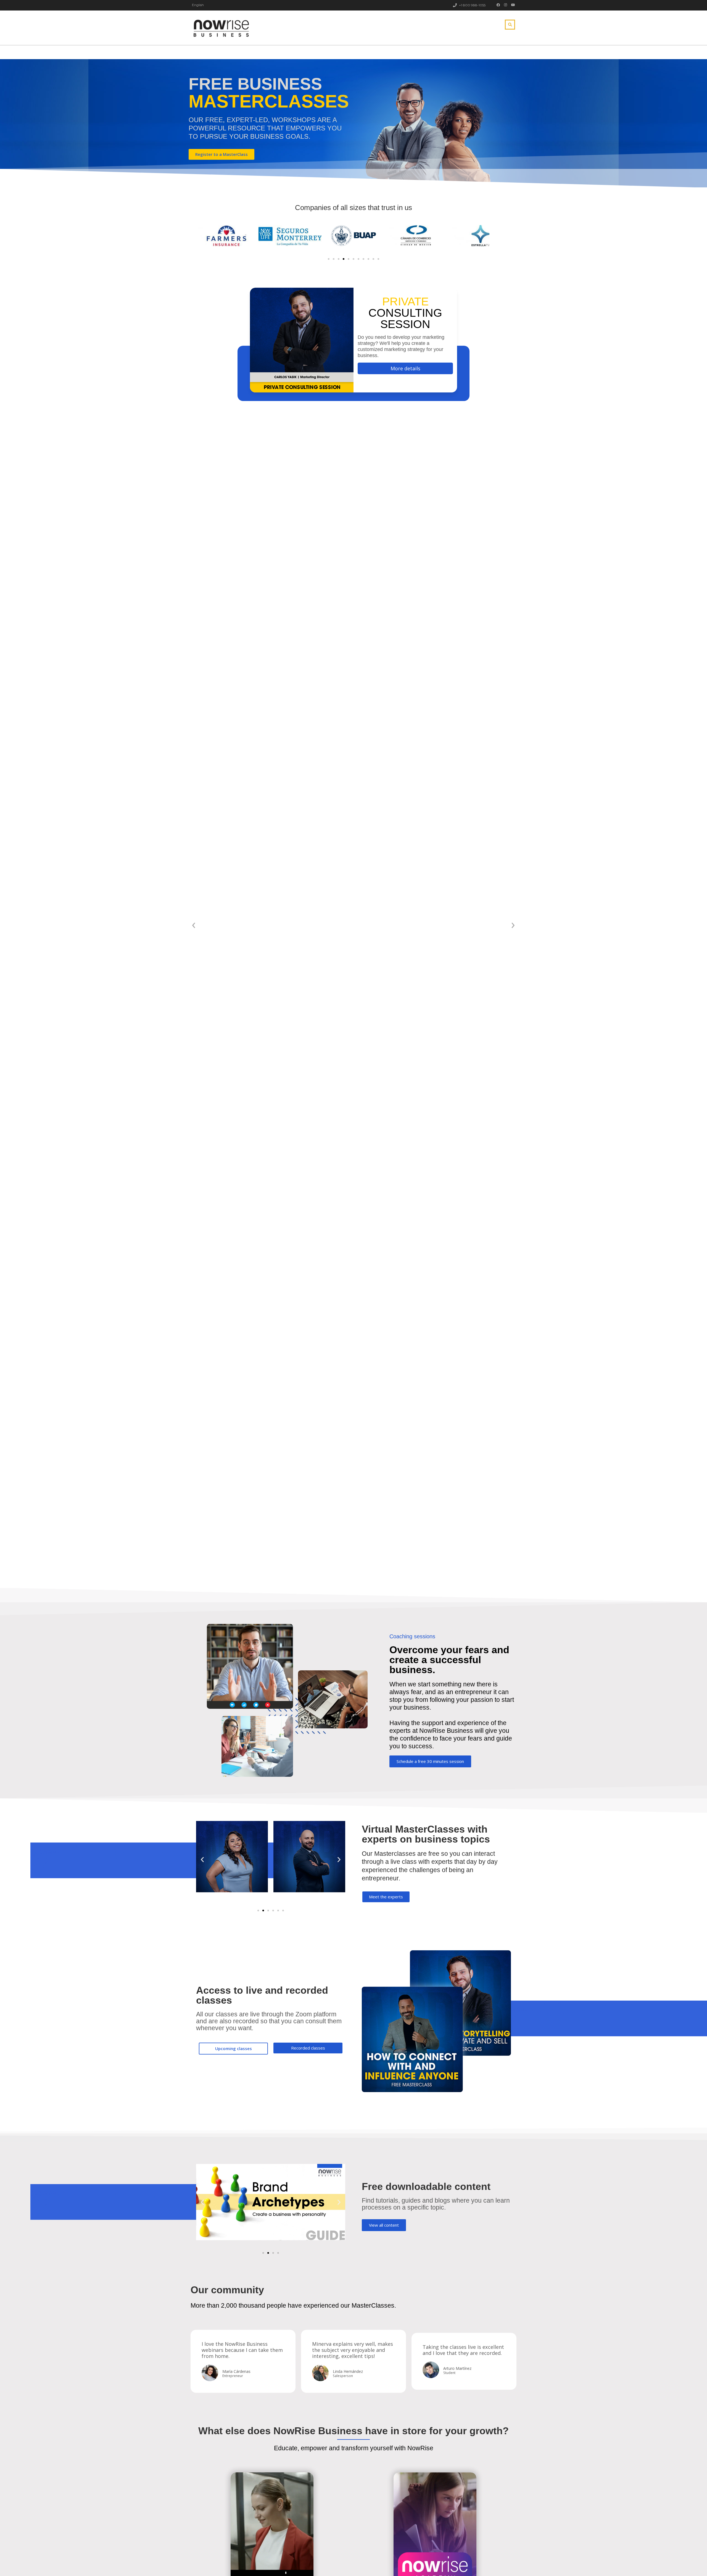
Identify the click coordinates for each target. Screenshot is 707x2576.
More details (405, 368)
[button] (329, 259)
